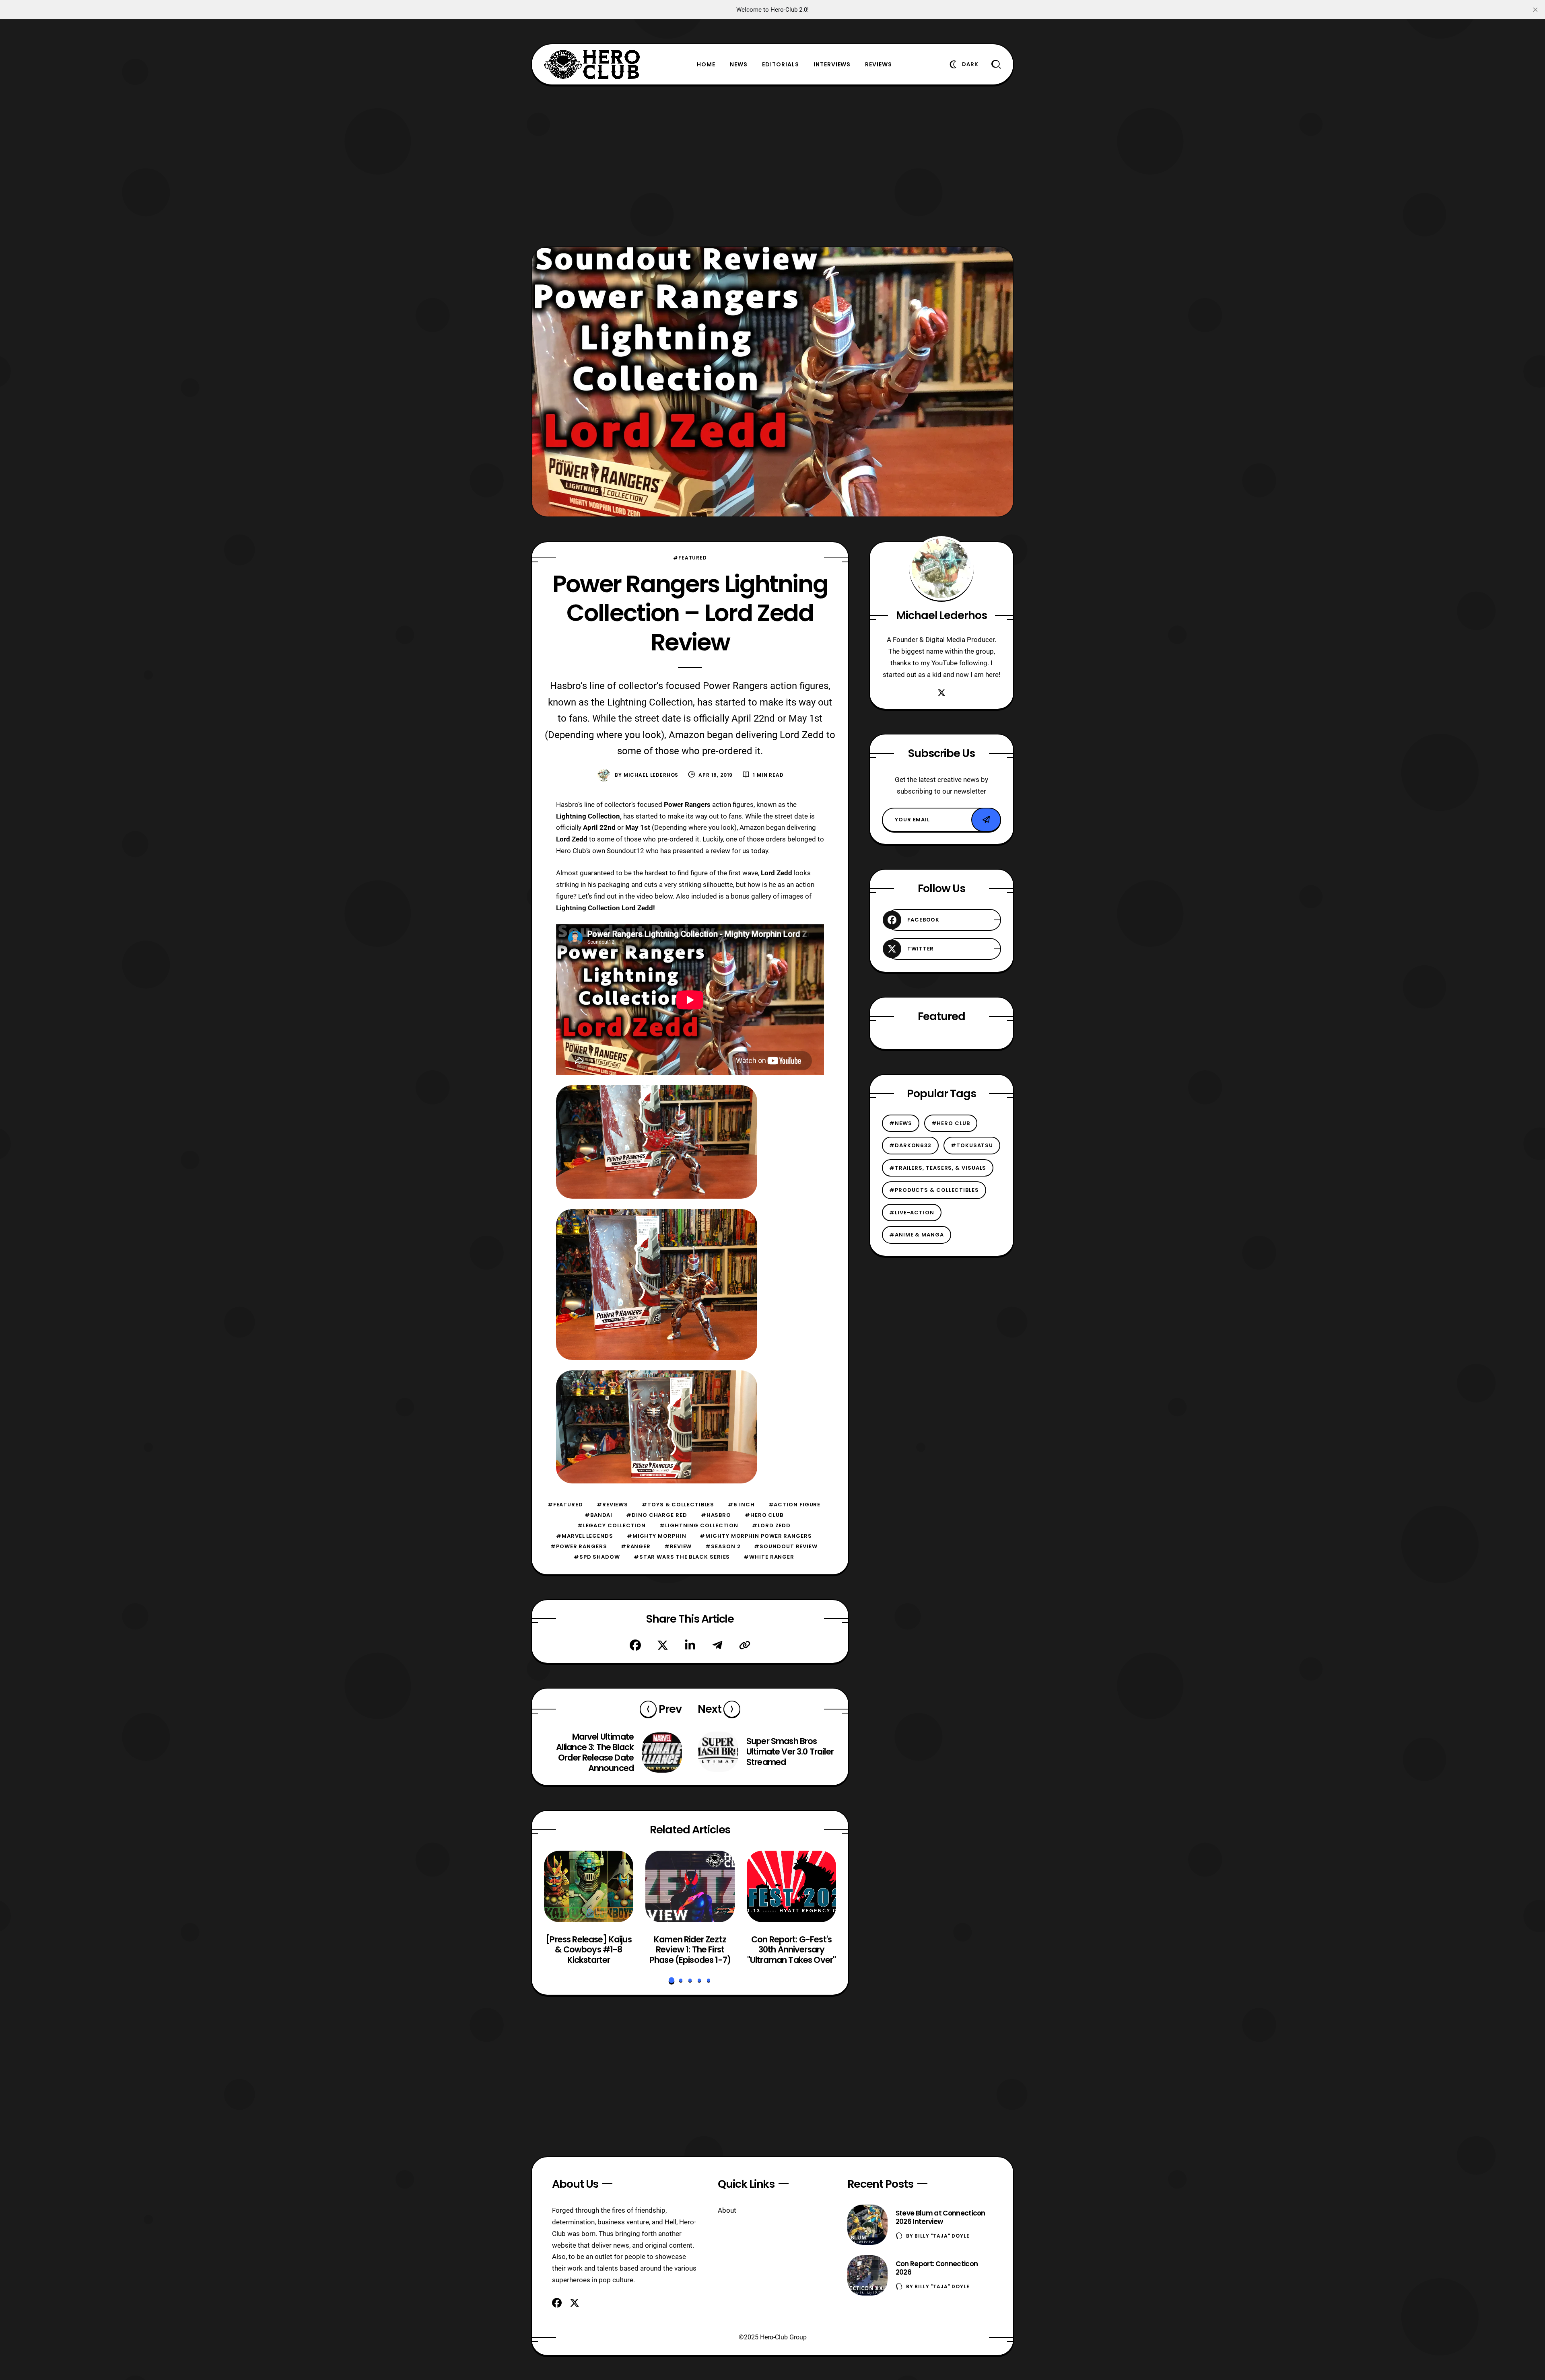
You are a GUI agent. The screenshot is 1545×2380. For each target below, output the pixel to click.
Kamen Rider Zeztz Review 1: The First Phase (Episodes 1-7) (690, 1949)
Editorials (781, 64)
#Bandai (598, 1515)
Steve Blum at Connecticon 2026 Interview (940, 2217)
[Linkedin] (690, 1645)
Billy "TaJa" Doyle (942, 2236)
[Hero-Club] (592, 64)
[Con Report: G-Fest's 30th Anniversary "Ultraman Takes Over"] (791, 1886)
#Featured (690, 558)
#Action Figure (795, 1505)
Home (706, 64)
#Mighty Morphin (657, 1536)
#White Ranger (769, 1557)
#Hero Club (764, 1515)
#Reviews (612, 1505)
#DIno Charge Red (657, 1515)
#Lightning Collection (699, 1525)
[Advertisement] (772, 166)
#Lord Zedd (771, 1525)
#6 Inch (741, 1505)
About (727, 2210)
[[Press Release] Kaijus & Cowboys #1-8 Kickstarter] (589, 1886)
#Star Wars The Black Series (682, 1557)
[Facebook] (635, 1645)
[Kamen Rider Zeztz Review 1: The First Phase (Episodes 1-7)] (690, 1886)
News (739, 64)
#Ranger (636, 1546)
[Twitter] (663, 1645)
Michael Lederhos (651, 775)
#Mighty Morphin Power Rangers (756, 1536)
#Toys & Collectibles (678, 1505)
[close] (1535, 10)
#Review (678, 1546)
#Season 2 (723, 1546)
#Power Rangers (579, 1546)
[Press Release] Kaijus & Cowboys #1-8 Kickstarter (589, 1949)
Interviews (832, 64)
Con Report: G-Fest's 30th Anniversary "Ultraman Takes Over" (791, 1949)
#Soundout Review (786, 1546)
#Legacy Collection (612, 1525)
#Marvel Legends (585, 1536)
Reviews (879, 64)
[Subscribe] (986, 820)
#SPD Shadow (597, 1557)
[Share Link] (745, 1645)
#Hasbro (716, 1515)
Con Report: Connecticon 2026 (937, 2268)
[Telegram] (717, 1645)
